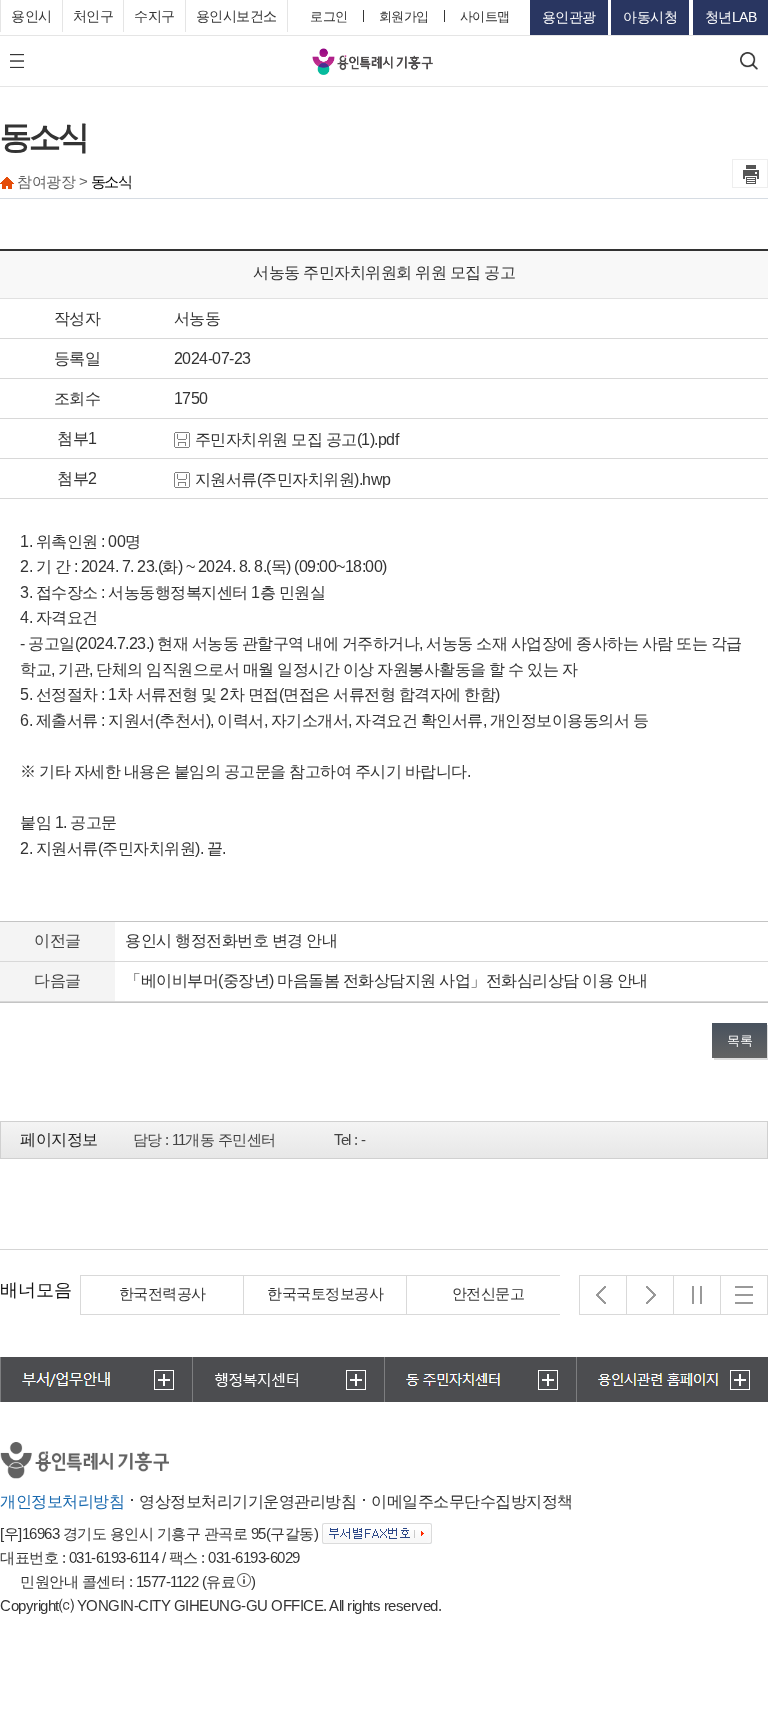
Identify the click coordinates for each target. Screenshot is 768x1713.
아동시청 (650, 17)
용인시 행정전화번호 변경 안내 (231, 940)
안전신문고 (488, 1293)
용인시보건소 (236, 16)
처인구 (93, 16)
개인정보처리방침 (62, 1501)
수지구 (154, 16)
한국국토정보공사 (325, 1293)
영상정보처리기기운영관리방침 (247, 1501)
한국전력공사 (162, 1293)
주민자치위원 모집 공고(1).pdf (297, 439)
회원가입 (404, 16)
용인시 (31, 16)
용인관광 (569, 17)
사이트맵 (485, 16)
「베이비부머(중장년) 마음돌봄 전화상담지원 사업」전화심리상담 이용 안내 (386, 980)
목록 (739, 1040)
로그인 (329, 16)
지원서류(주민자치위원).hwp (293, 479)
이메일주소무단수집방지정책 (472, 1501)
